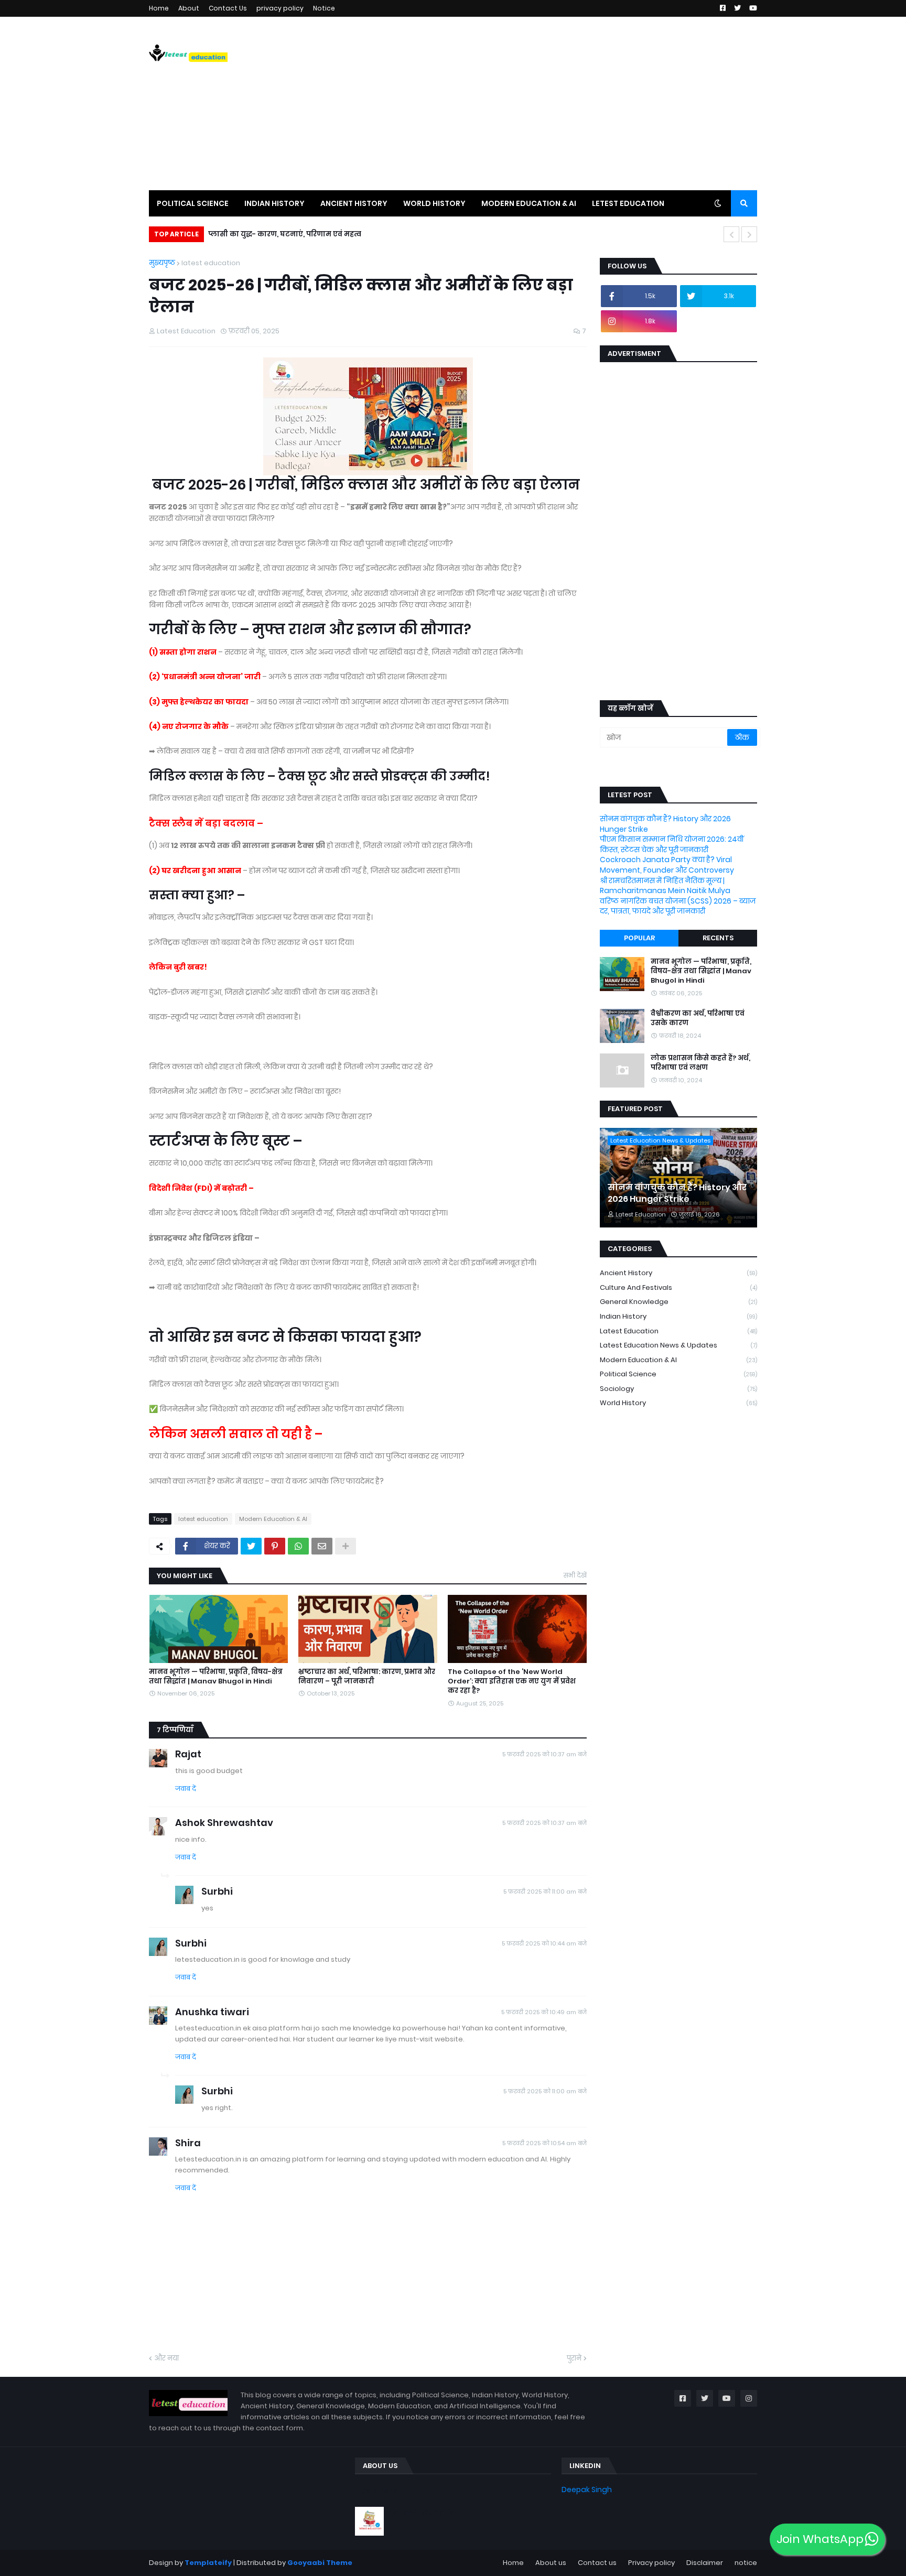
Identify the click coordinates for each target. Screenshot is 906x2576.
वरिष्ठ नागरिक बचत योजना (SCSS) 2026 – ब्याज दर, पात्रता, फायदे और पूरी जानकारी (678, 906)
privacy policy (280, 8)
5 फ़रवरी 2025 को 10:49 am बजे (544, 2012)
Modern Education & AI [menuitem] (529, 203)
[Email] (322, 1546)
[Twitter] (251, 1546)
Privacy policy (651, 2563)
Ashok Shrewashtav (224, 1823)
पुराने (574, 2358)
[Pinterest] (275, 1546)
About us (551, 2563)
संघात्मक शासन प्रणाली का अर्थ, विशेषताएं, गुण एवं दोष (293, 234)
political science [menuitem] (193, 203)
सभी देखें (575, 1575)
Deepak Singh (587, 2490)
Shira (188, 2143)
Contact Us (228, 8)
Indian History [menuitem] (274, 203)
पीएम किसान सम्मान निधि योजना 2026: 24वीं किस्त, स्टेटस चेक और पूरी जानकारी (672, 844)
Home (159, 8)
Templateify (208, 2563)
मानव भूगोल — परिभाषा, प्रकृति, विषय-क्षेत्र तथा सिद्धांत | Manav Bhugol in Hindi (216, 1677)
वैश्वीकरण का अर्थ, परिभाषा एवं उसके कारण (698, 1018)
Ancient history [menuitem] (354, 203)
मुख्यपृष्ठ (162, 263)
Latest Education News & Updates (678, 1345)
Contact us (597, 2563)
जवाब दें (186, 1789)
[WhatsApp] (298, 1546)
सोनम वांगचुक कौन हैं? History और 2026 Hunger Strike (665, 824)
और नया (166, 2358)
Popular (639, 938)
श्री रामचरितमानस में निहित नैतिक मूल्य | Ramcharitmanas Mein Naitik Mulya (665, 886)
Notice (324, 8)
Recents (718, 938)
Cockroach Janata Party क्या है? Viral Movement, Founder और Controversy (667, 865)
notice (746, 2563)
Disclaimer (705, 2563)
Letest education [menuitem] (628, 203)
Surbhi (217, 1891)
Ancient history (678, 1273)
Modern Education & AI (273, 1519)
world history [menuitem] (434, 203)
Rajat (188, 1754)
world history (678, 1403)
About (189, 8)
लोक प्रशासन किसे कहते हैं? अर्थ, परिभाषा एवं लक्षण (700, 1063)
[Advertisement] (566, 103)
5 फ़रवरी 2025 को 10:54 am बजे (544, 2143)
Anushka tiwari (212, 2012)
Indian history (678, 1316)
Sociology (678, 1389)
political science (678, 1374)
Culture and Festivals (678, 1287)
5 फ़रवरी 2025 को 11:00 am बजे (545, 1892)
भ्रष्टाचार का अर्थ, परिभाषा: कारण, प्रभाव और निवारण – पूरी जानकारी (367, 1677)
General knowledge (678, 1302)
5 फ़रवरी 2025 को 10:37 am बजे (544, 1754)
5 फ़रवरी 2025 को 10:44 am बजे (544, 1943)
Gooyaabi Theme (320, 2563)
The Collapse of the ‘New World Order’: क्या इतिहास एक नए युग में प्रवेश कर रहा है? (512, 1681)
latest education (211, 263)
